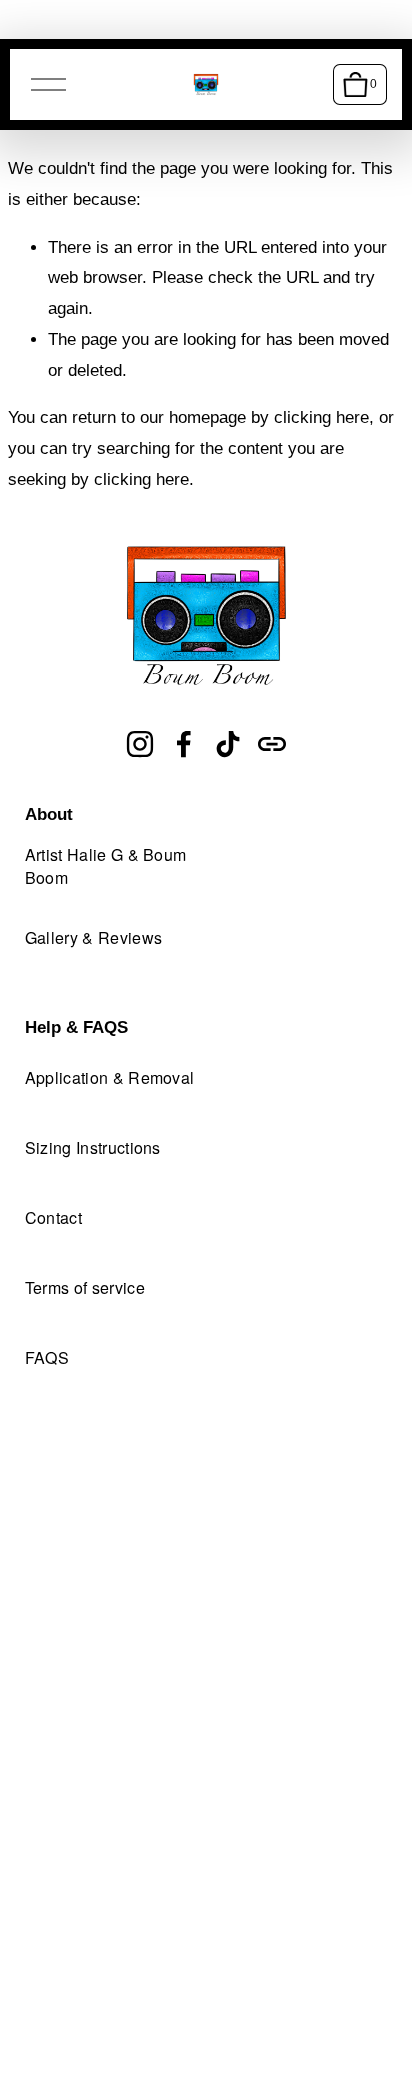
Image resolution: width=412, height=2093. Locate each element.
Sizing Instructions (93, 1147)
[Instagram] (140, 744)
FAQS (47, 1357)
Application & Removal (110, 1077)
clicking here (321, 417)
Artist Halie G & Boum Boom (106, 866)
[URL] (272, 744)
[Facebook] (184, 744)
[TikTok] (228, 744)
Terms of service (85, 1287)
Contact (53, 1217)
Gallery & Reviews (93, 937)
